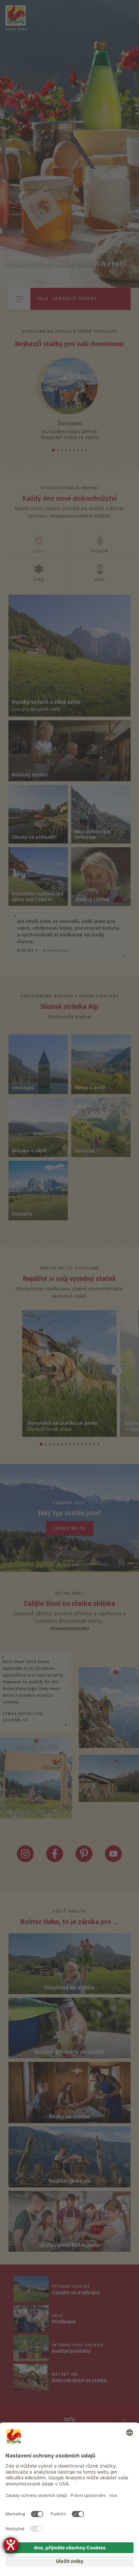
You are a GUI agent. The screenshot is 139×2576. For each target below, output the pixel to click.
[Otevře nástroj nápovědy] (11, 2545)
